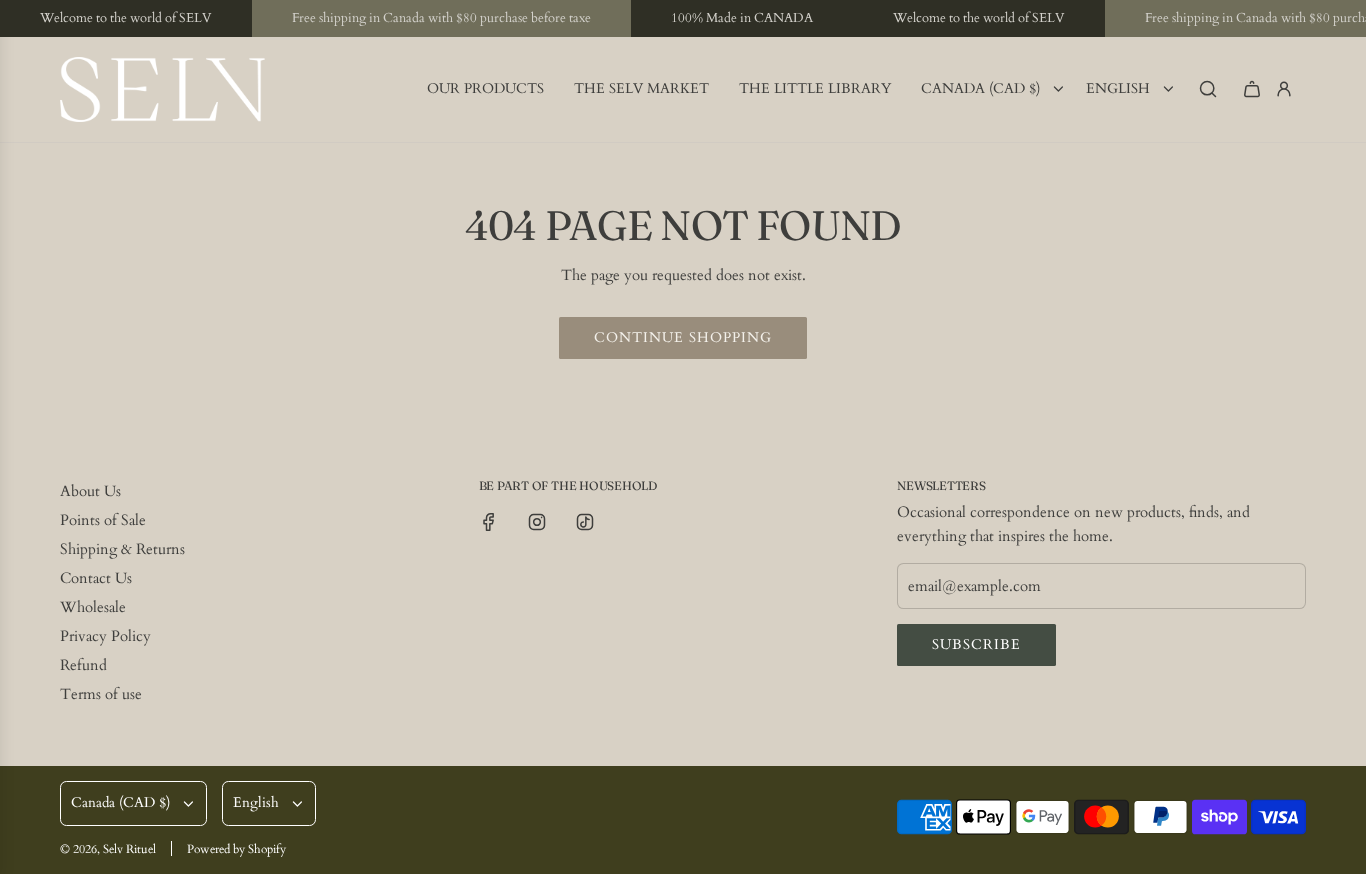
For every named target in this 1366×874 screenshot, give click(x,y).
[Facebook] (489, 522)
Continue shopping (683, 337)
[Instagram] (537, 522)
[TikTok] (585, 522)
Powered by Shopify (236, 849)
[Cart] (1252, 89)
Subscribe (976, 644)
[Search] (1208, 89)
